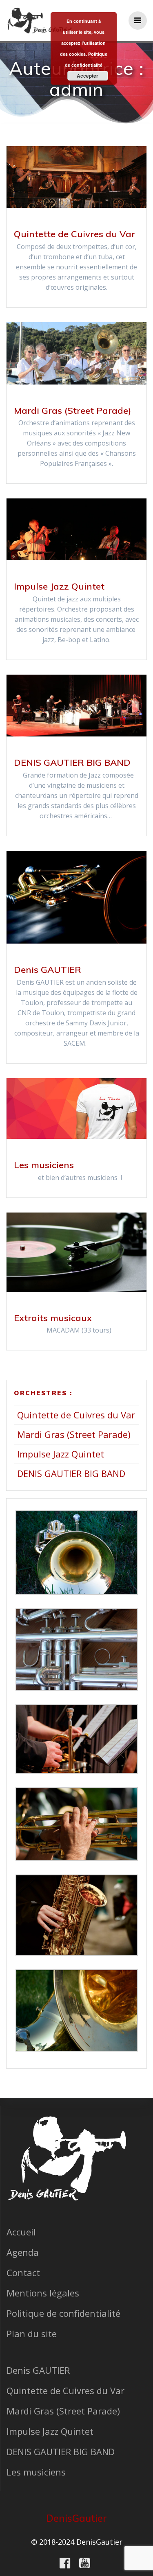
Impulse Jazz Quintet (59, 586)
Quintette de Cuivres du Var (74, 234)
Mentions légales (43, 2293)
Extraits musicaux (53, 1318)
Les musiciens (44, 1165)
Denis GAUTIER (48, 970)
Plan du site (32, 2333)
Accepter (88, 76)
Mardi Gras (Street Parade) (73, 411)
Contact (23, 2272)
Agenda (23, 2252)
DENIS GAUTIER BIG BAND (72, 763)
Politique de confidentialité (63, 2313)
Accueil (21, 2232)
